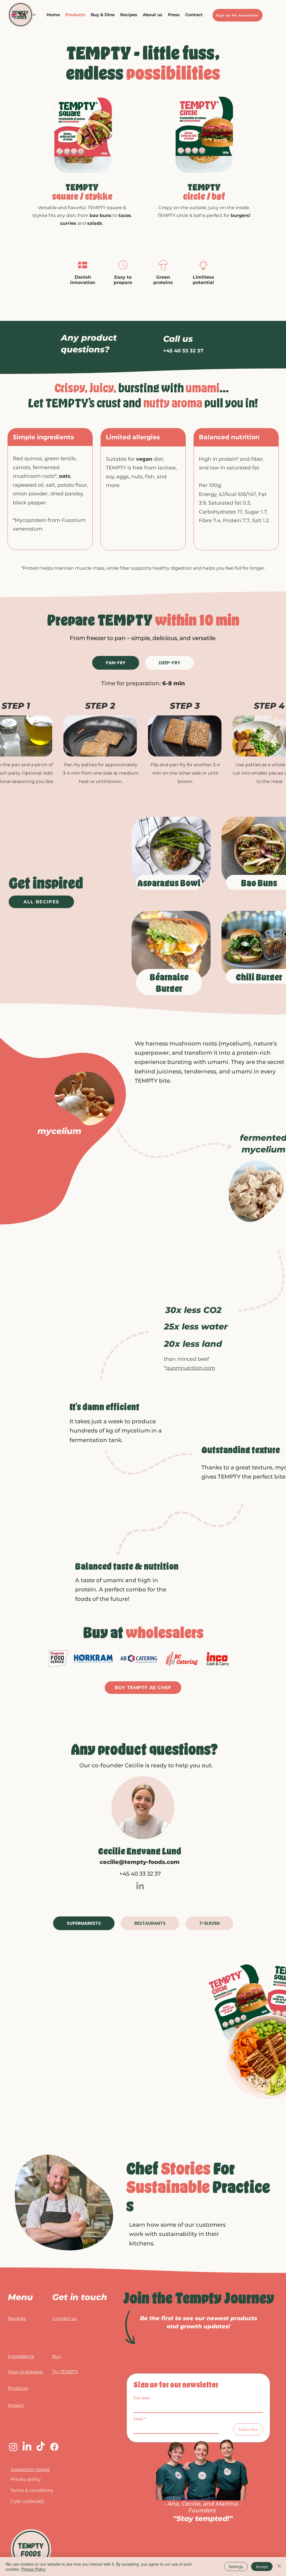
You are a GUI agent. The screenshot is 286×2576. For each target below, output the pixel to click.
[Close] (279, 2567)
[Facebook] (54, 2447)
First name (142, 2398)
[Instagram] (13, 2447)
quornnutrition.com (190, 1368)
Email (140, 2419)
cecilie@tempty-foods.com (140, 1862)
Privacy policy (26, 2479)
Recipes (17, 2318)
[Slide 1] (82, 175)
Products (18, 2388)
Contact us (65, 2318)
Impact (16, 2405)
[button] (103, 15)
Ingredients (21, 2356)
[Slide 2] (204, 175)
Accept (262, 2567)
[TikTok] (41, 2447)
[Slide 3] (211, 175)
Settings (236, 2567)
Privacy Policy (33, 2569)
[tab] (116, 663)
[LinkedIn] (140, 1886)
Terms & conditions (32, 2490)
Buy (57, 2356)
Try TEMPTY (65, 2372)
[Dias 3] (76, 175)
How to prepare (25, 2372)
